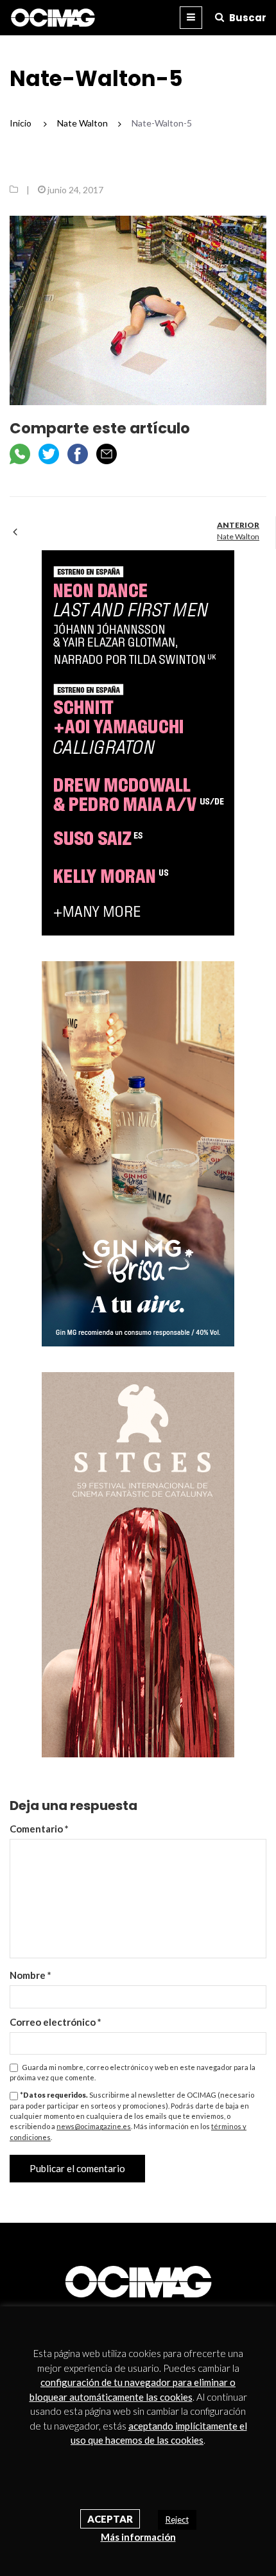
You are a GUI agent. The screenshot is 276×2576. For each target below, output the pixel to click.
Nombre (30, 1975)
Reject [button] (177, 2519)
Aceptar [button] (110, 2519)
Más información (138, 2537)
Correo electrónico (56, 2022)
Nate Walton (238, 536)
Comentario (39, 1829)
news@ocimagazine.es (94, 2126)
